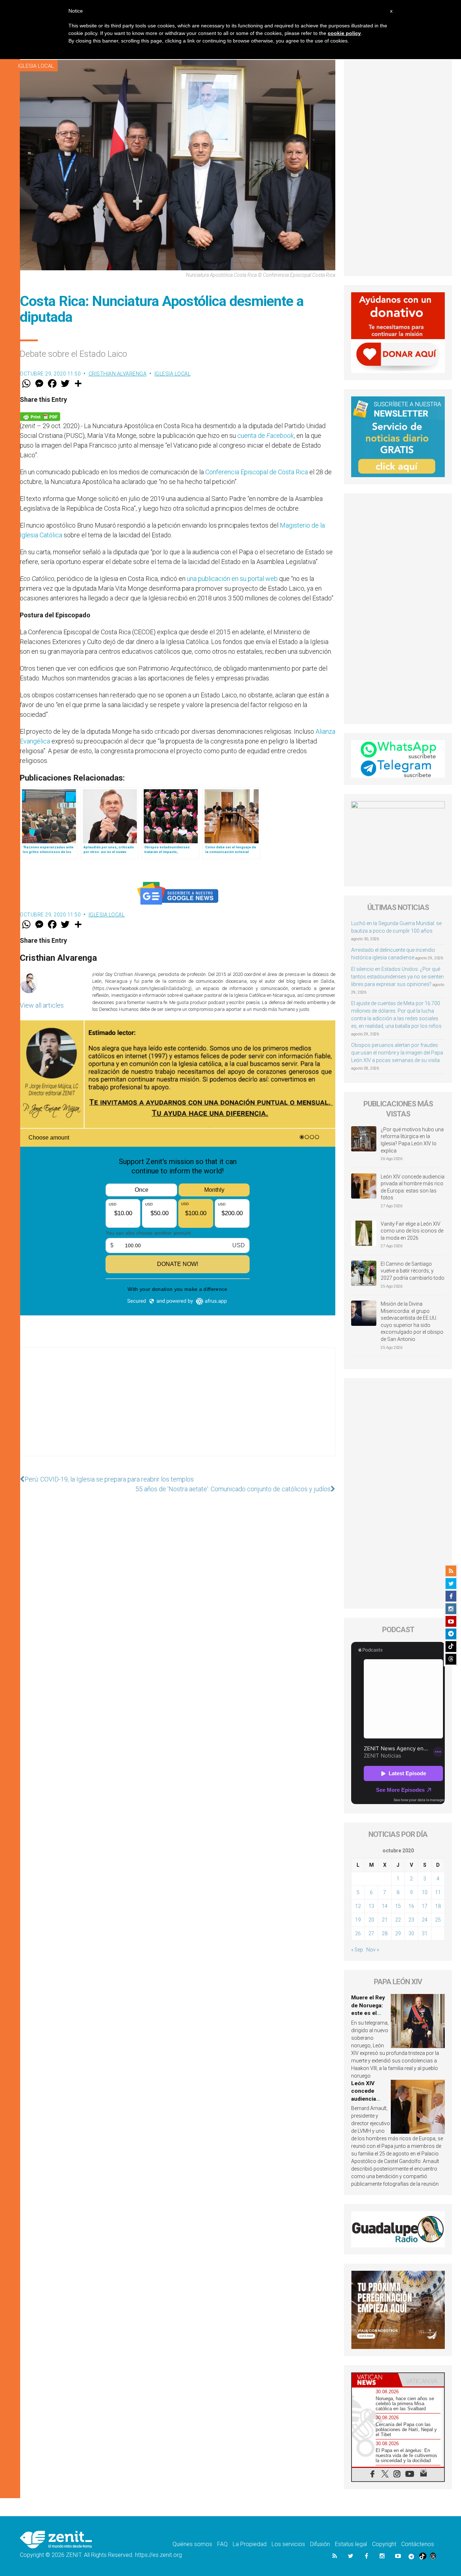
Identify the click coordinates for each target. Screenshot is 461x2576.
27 (371, 1933)
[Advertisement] (178, 1409)
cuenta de (266, 436)
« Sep (357, 1950)
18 (438, 1906)
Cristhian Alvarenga (118, 374)
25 (438, 1920)
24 (425, 1920)
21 (385, 1920)
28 (385, 1933)
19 (358, 1920)
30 (411, 1933)
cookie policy (344, 33)
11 (438, 1892)
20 (371, 1920)
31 (425, 1933)
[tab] (375, 2380)
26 (358, 1933)
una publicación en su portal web (232, 579)
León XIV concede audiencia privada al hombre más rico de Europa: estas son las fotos (413, 1187)
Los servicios (288, 2544)
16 (411, 1906)
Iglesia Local (36, 66)
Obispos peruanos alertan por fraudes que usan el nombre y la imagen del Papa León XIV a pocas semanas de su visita (397, 1053)
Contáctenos (418, 2544)
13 (371, 1906)
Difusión (320, 2544)
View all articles (42, 1005)
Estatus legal (351, 2544)
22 (398, 1920)
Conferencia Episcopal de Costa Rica (257, 472)
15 (398, 1906)
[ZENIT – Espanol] (56, 2539)
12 (358, 1906)
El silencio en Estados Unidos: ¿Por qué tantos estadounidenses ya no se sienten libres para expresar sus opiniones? (397, 977)
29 (398, 1933)
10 (425, 1892)
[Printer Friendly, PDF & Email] (40, 416)
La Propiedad (250, 2544)
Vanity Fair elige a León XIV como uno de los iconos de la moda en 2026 (412, 1231)
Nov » (373, 1950)
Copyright (384, 2544)
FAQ (222, 2544)
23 (411, 1920)
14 (385, 1906)
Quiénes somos (192, 2544)
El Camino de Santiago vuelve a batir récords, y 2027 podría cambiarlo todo (413, 1271)
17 (425, 1906)
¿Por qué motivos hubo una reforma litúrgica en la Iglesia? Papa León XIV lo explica (412, 1140)
